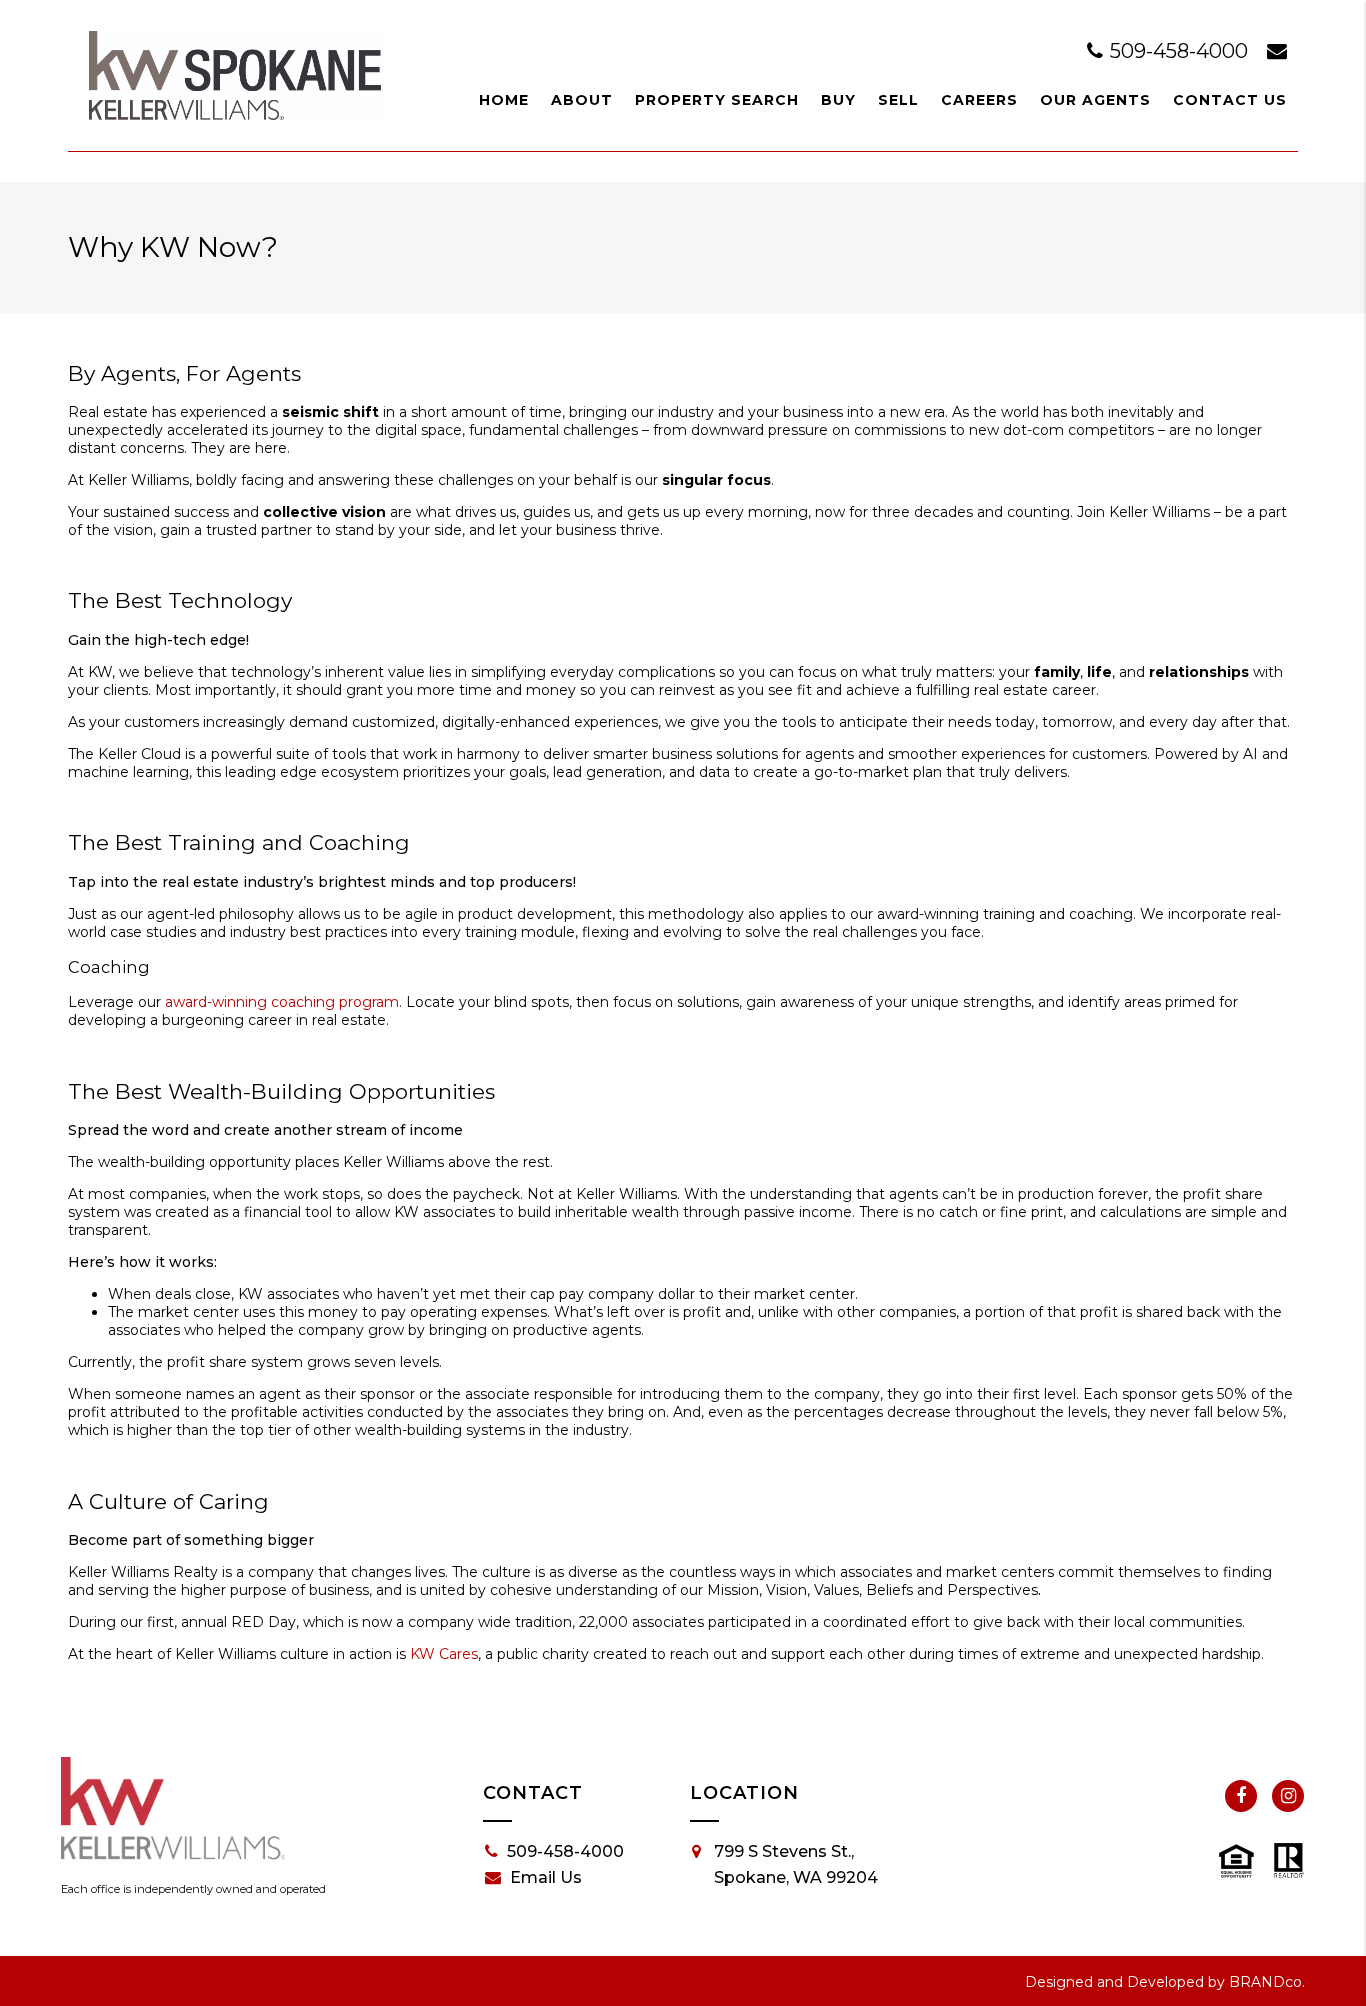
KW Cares (444, 1654)
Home (504, 100)
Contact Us (1230, 100)
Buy (838, 100)
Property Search (717, 100)
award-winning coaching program (282, 1002)
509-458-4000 (1179, 51)
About (582, 100)
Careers (979, 100)
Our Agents (1095, 100)
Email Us (546, 1877)
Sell (898, 100)
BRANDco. (1267, 1982)
